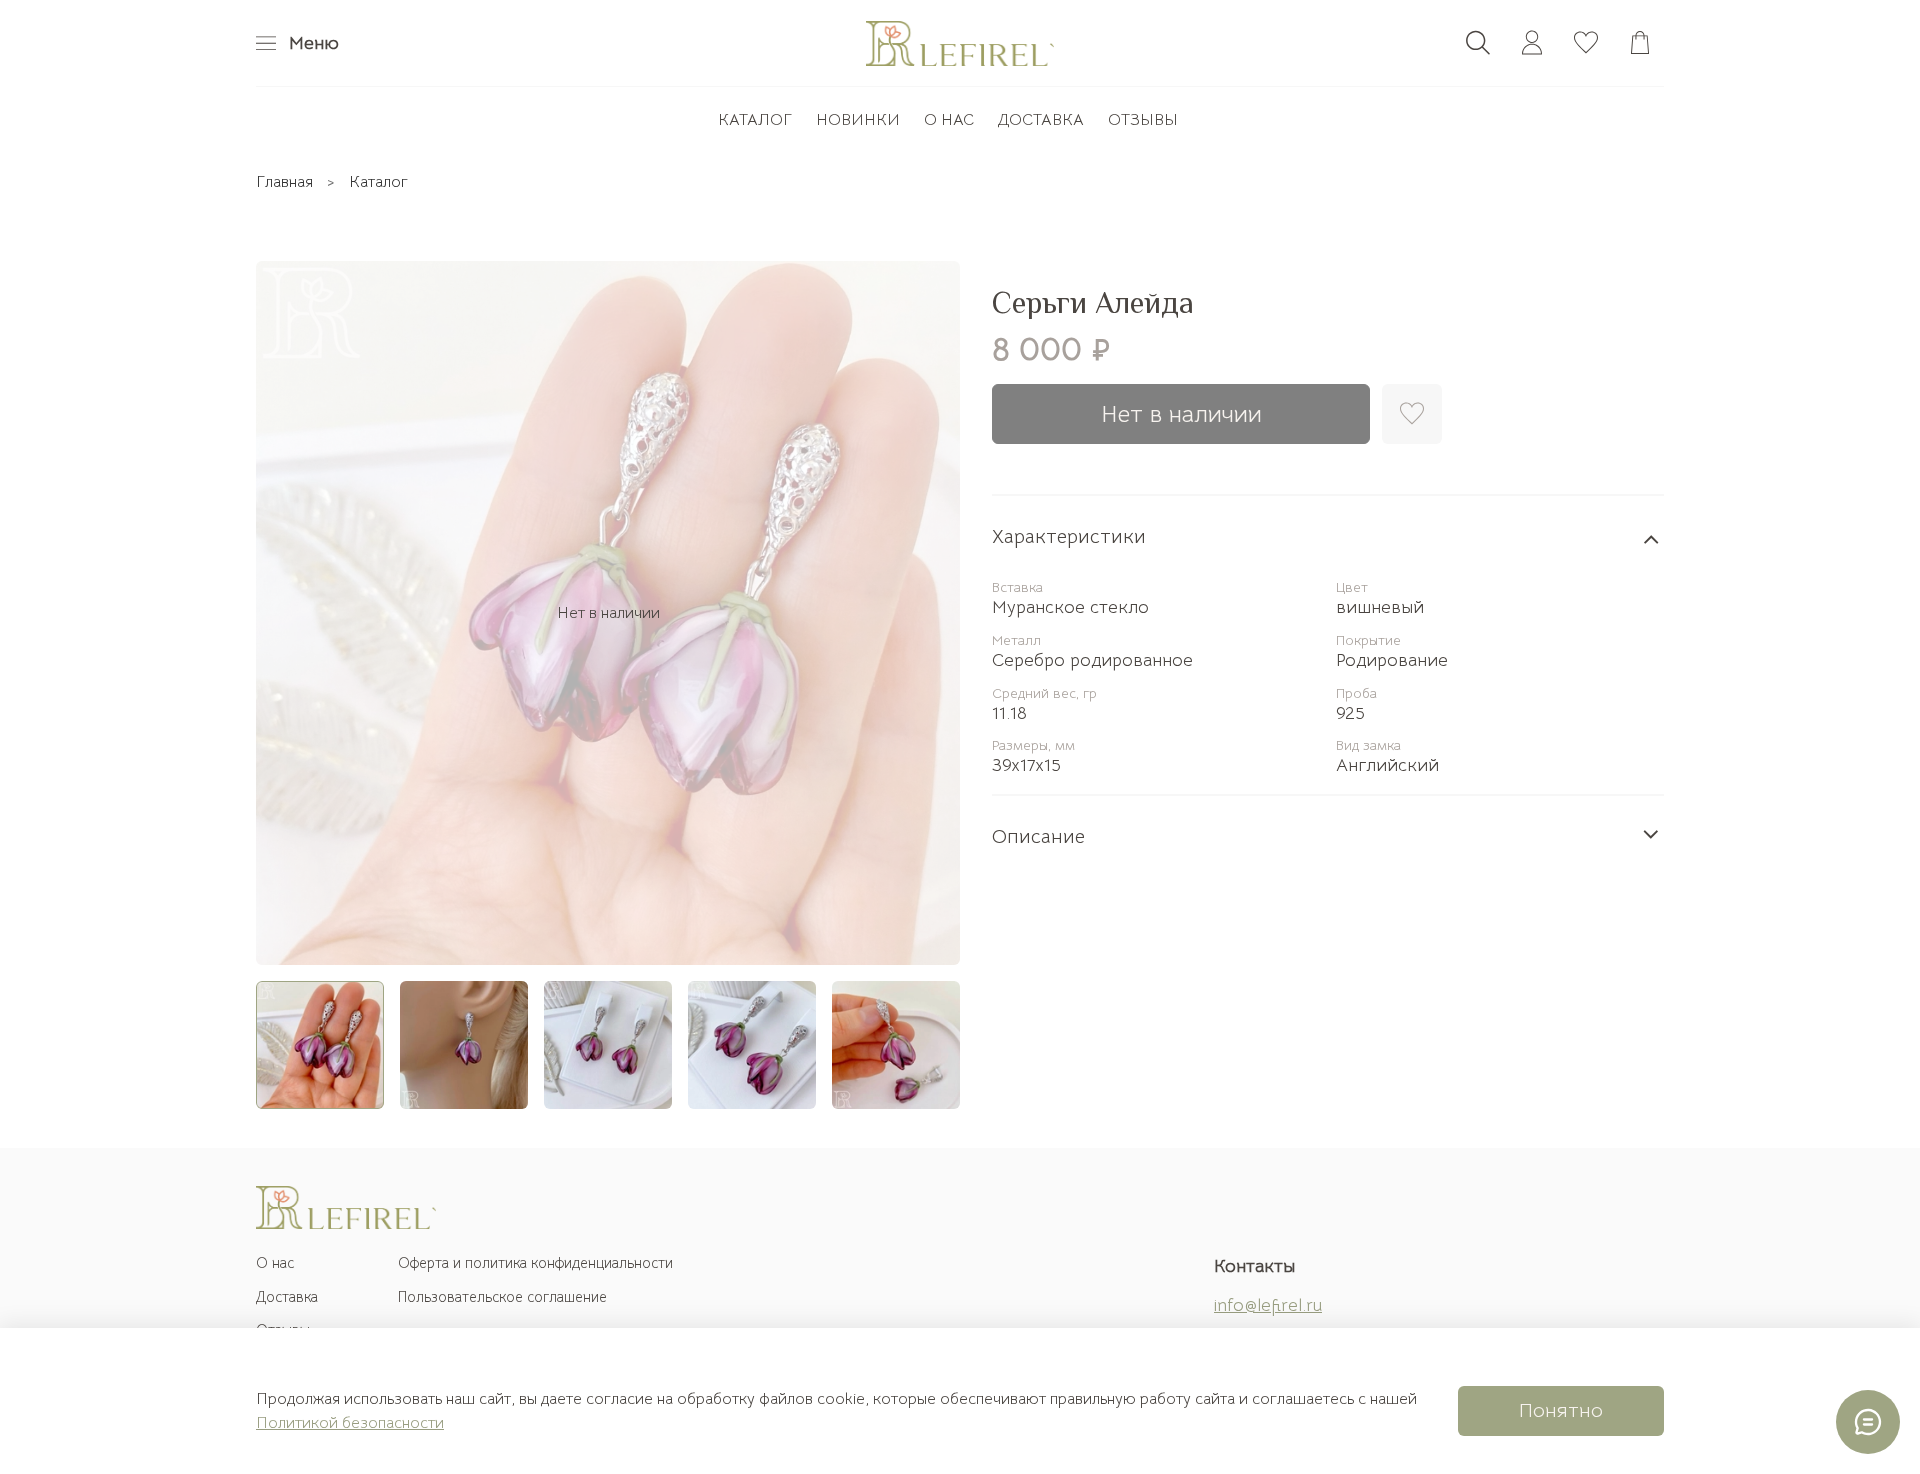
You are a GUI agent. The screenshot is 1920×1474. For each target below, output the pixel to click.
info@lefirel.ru (1268, 1305)
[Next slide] (928, 613)
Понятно (1561, 1410)
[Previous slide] (288, 613)
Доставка (1041, 120)
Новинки (858, 120)
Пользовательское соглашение (502, 1297)
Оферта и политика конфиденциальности (535, 1263)
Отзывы (1143, 120)
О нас (949, 120)
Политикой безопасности (350, 1423)
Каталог (755, 120)
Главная (284, 182)
